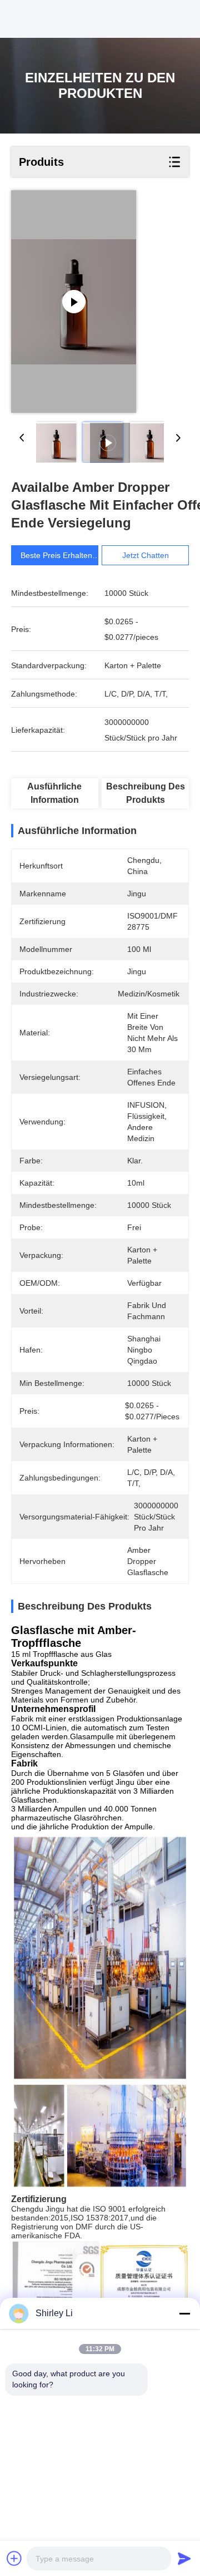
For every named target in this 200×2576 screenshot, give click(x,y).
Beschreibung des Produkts (146, 793)
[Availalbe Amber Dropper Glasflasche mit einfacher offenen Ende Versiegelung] (74, 302)
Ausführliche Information (54, 793)
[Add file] (14, 2558)
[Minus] (184, 2313)
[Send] (184, 2558)
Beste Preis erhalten (56, 555)
